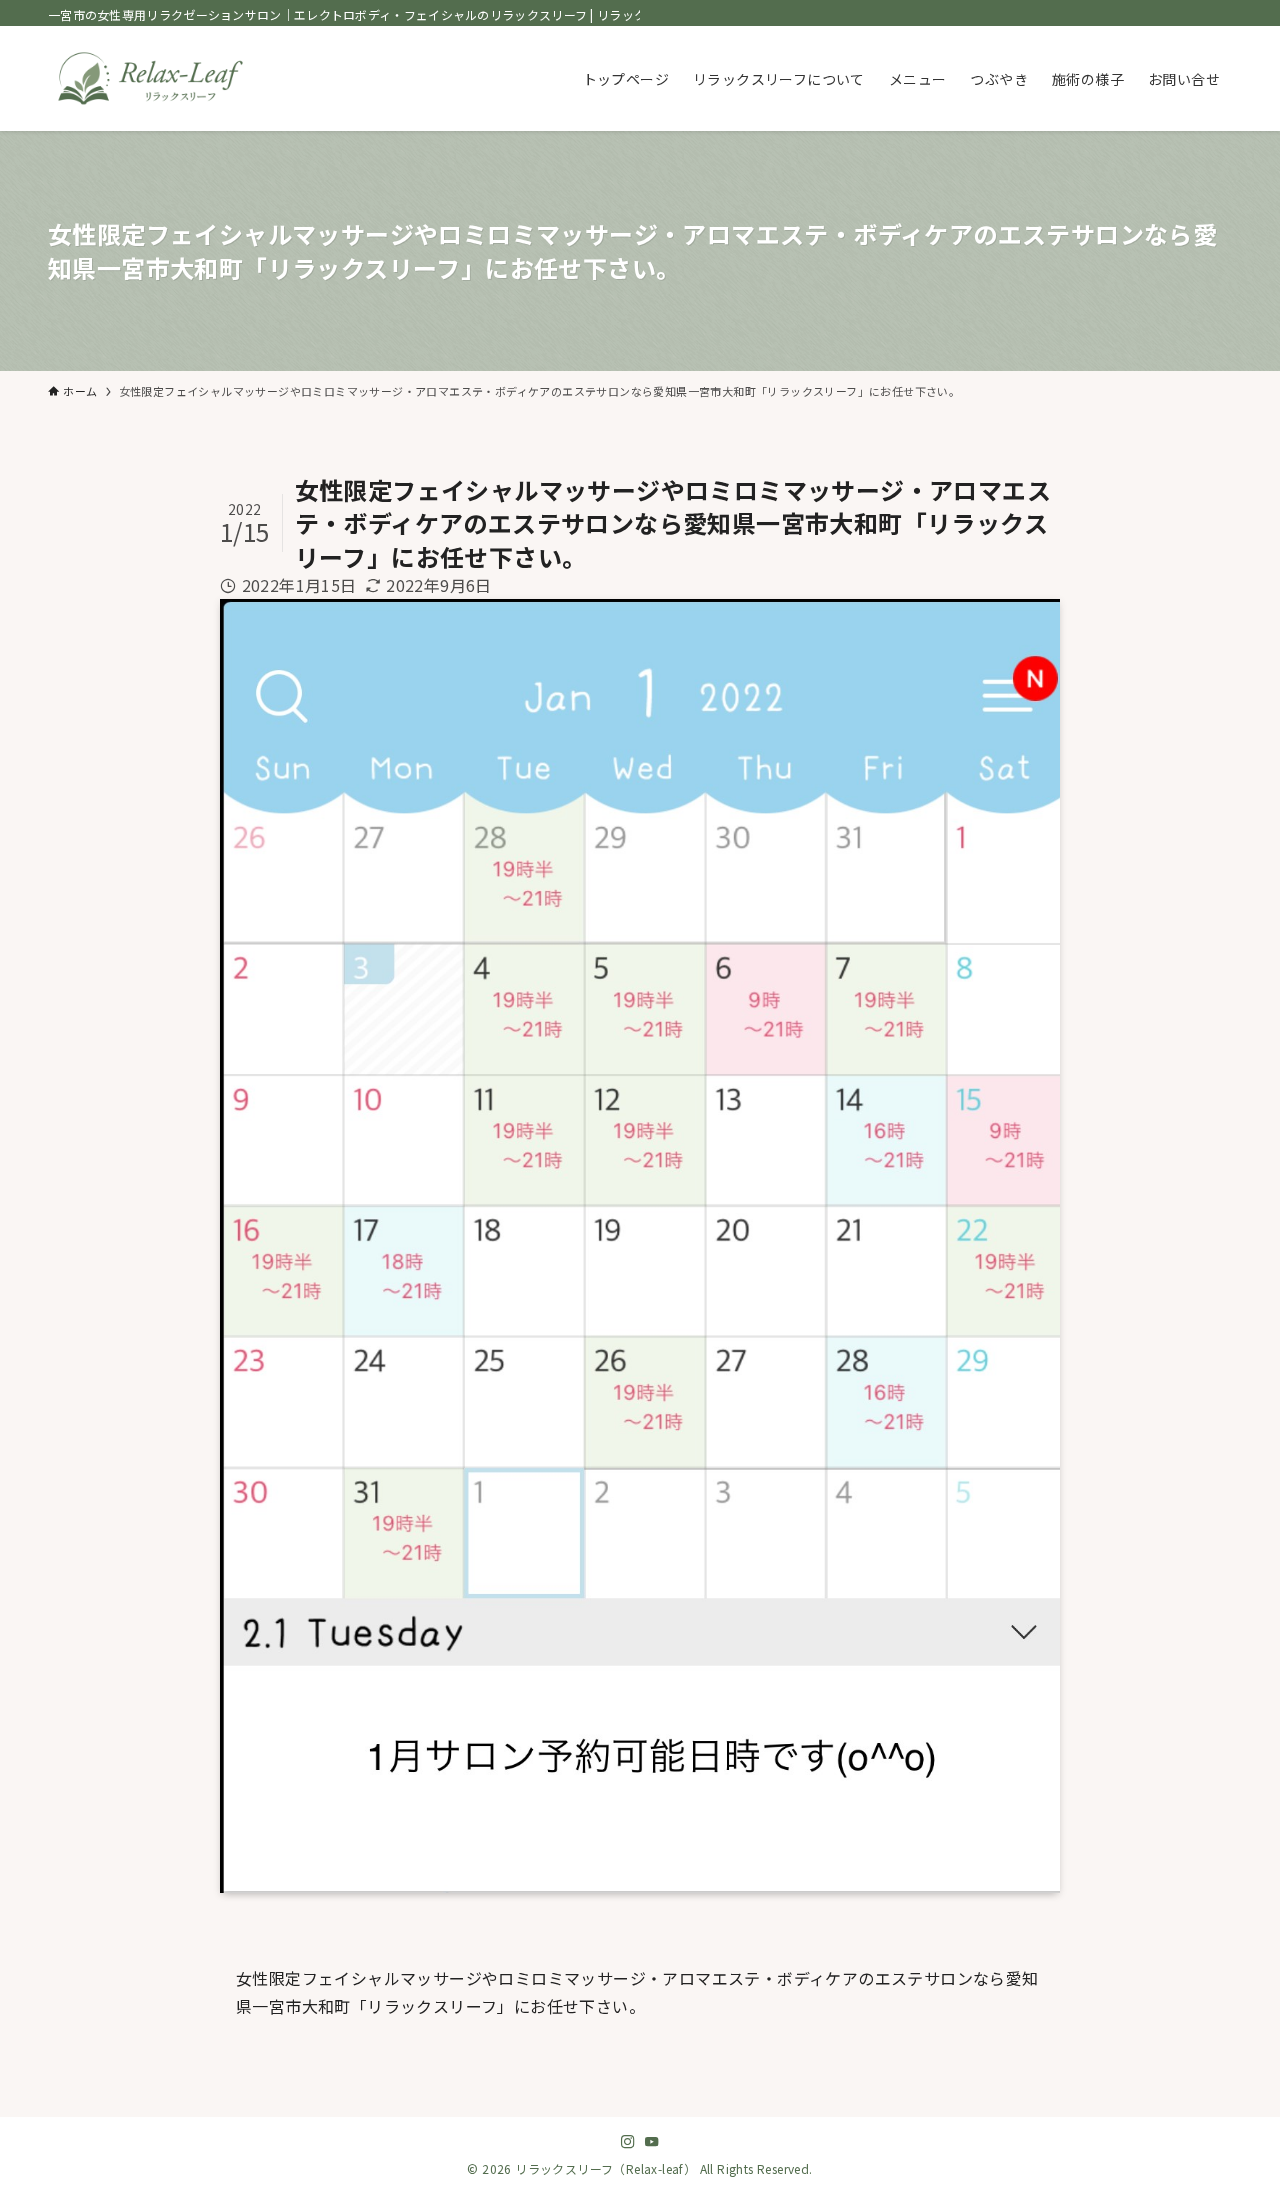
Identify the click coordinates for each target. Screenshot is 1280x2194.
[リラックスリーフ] (150, 78)
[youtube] (652, 2142)
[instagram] (628, 2142)
